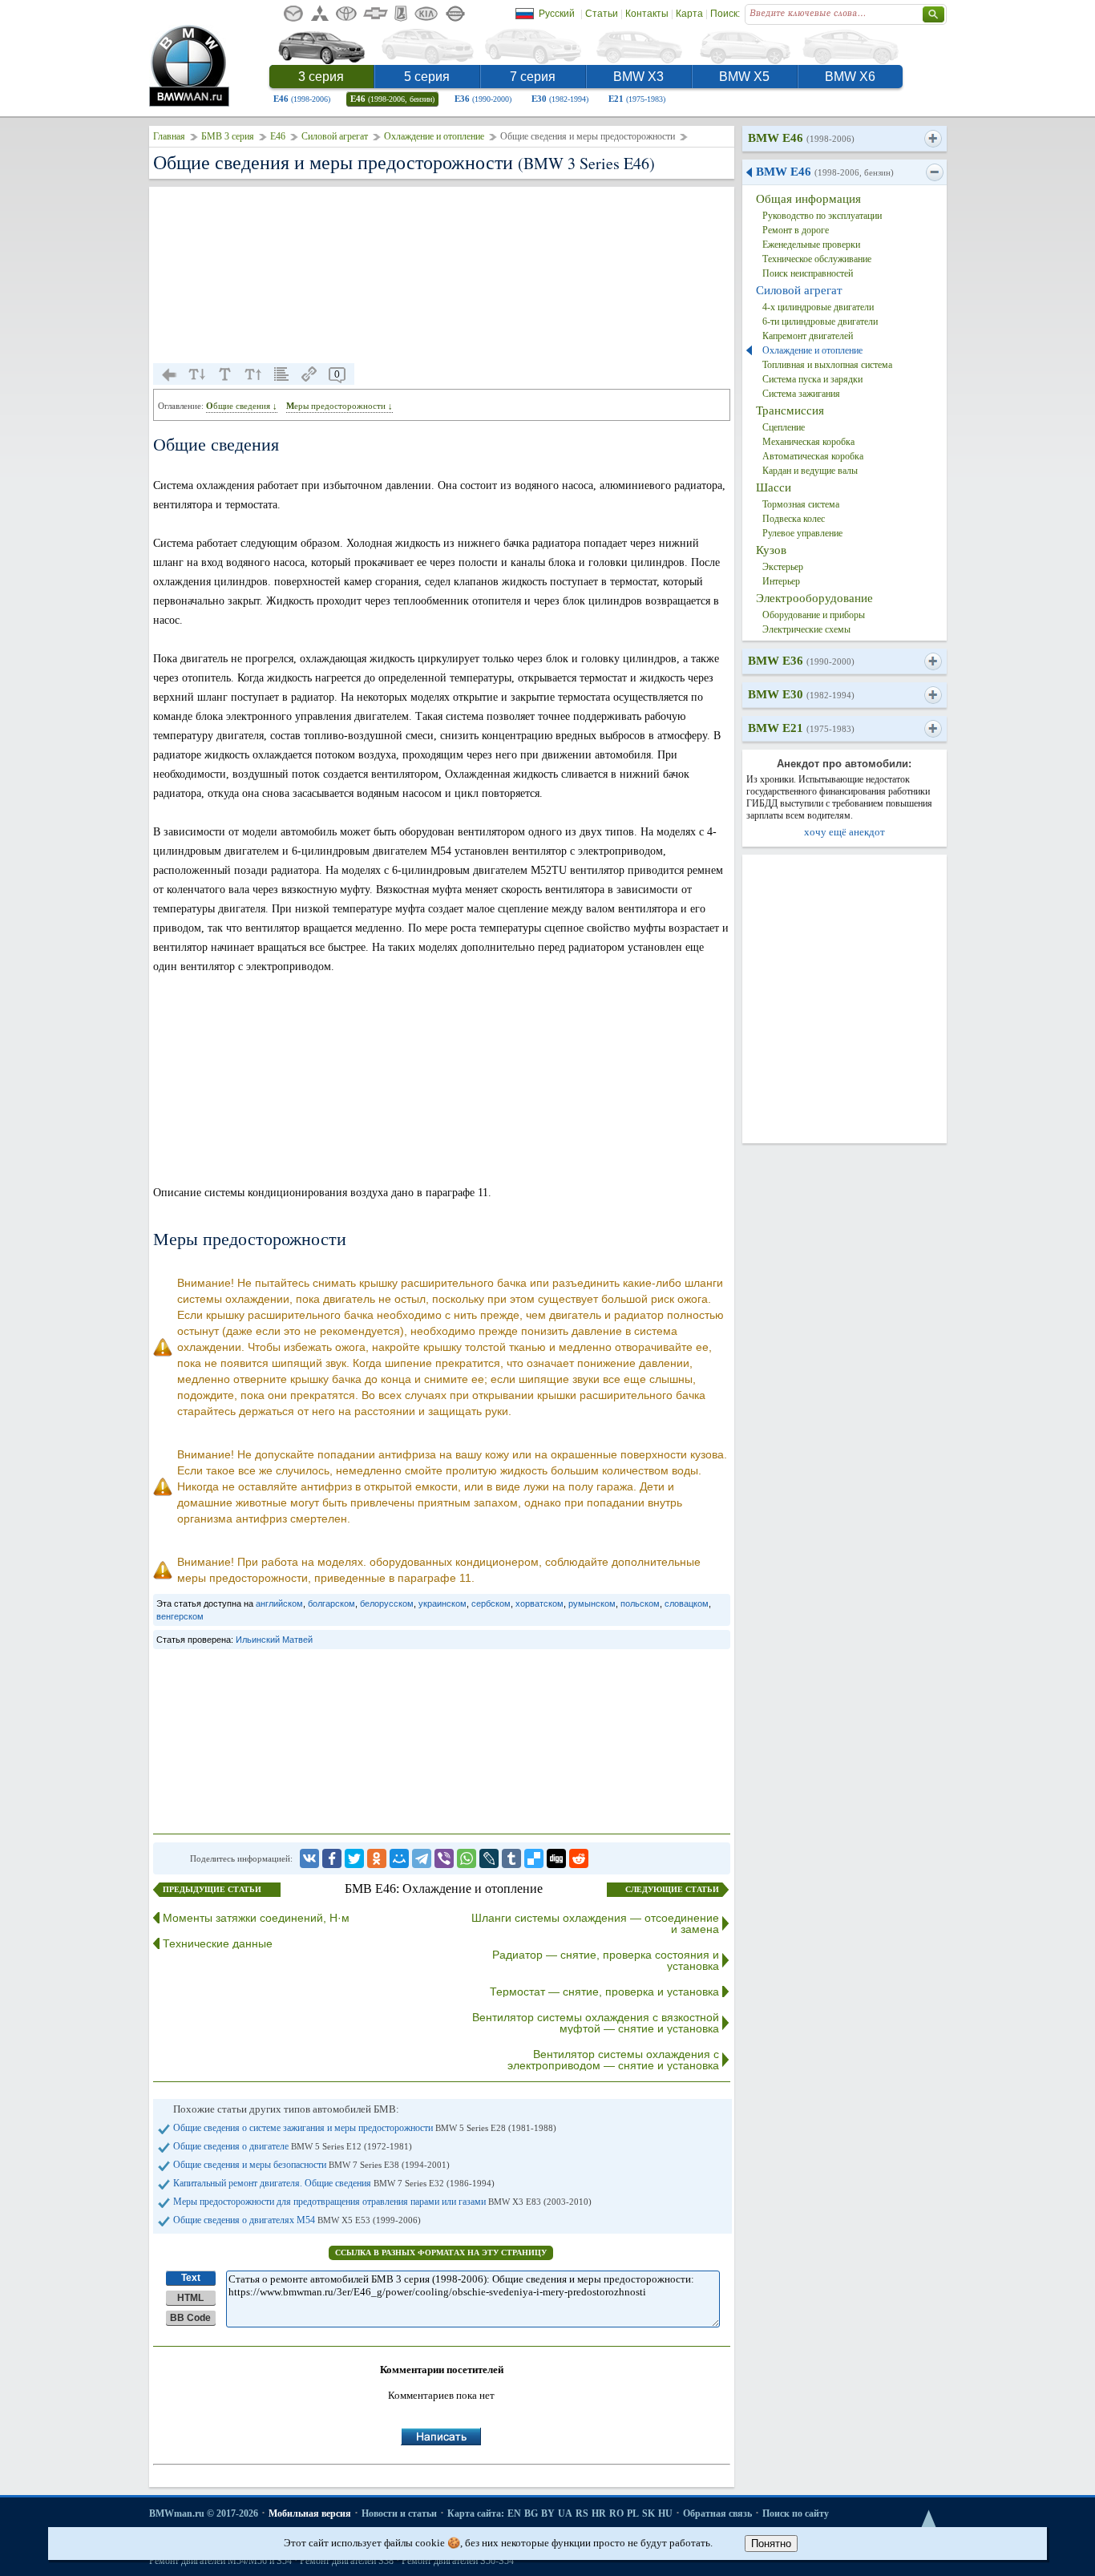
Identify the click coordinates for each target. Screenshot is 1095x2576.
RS (582, 2513)
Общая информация (808, 199)
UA (565, 2513)
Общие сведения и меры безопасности (311, 2165)
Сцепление (784, 427)
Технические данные (218, 1943)
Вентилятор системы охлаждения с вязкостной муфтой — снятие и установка (596, 2023)
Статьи (602, 14)
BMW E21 (801, 728)
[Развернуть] (933, 139)
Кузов (771, 550)
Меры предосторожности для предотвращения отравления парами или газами (382, 2202)
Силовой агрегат (335, 136)
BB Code (190, 2318)
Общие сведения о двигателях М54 (297, 2220)
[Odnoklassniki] (377, 1858)
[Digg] (556, 1858)
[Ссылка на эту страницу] (309, 374)
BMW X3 (638, 77)
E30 (560, 99)
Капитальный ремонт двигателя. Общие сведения (334, 2183)
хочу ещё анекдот (844, 832)
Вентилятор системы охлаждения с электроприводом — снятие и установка (613, 2060)
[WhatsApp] (467, 1858)
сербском (491, 1603)
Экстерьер (783, 567)
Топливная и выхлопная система (827, 365)
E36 (483, 99)
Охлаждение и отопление (434, 136)
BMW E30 (801, 694)
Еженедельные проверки (811, 245)
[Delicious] (534, 1858)
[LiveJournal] (489, 1858)
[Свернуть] (934, 172)
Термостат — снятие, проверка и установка (604, 1992)
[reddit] (579, 1858)
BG (531, 2513)
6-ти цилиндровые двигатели (820, 321)
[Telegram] (422, 1858)
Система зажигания (801, 394)
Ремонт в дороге (796, 230)
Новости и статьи (399, 2513)
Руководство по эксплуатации (822, 216)
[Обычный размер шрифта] (225, 374)
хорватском (539, 1603)
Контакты (647, 14)
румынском (592, 1603)
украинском (442, 1603)
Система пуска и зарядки (812, 379)
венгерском (180, 1616)
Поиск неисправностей (808, 273)
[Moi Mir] (399, 1858)
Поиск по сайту (796, 2513)
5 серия (427, 77)
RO (616, 2513)
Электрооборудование (814, 598)
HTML (190, 2298)
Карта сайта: (476, 2513)
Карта (689, 14)
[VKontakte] (309, 1858)
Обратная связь (717, 2513)
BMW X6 (850, 77)
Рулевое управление (802, 533)
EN (514, 2513)
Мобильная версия (310, 2513)
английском (279, 1603)
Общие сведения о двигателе (293, 2146)
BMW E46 (801, 138)
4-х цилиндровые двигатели (818, 307)
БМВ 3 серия (228, 136)
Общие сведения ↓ (242, 406)
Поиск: (725, 14)
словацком (687, 1603)
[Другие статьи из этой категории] (281, 374)
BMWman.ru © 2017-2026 (204, 2513)
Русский (557, 14)
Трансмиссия (790, 410)
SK (649, 2513)
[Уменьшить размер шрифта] (197, 374)
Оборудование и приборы (814, 615)
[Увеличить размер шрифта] (253, 374)
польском (640, 1603)
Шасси (774, 487)
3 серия (321, 77)
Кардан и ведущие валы (810, 471)
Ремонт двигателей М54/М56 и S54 (220, 2561)
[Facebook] (332, 1858)
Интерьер (781, 581)
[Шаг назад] (169, 374)
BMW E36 (801, 661)
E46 (302, 99)
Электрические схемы (806, 629)
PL (633, 2513)
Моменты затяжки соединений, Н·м (256, 1918)
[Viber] (444, 1858)
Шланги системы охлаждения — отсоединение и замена (595, 1923)
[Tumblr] (511, 1858)
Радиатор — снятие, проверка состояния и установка (606, 1960)
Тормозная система (801, 504)
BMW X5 (744, 77)
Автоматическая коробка (813, 456)
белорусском (387, 1603)
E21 (637, 99)
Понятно (771, 2544)
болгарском (331, 1603)
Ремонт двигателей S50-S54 (458, 2561)
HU (665, 2513)
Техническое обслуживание (817, 259)
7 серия (533, 77)
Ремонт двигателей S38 (347, 2561)
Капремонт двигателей (808, 336)
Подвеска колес (794, 519)
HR (599, 2513)
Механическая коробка (808, 442)
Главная (169, 136)
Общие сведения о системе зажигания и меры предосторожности (365, 2128)
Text (191, 2278)
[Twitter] (354, 1858)
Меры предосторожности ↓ (339, 406)
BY (548, 2513)
